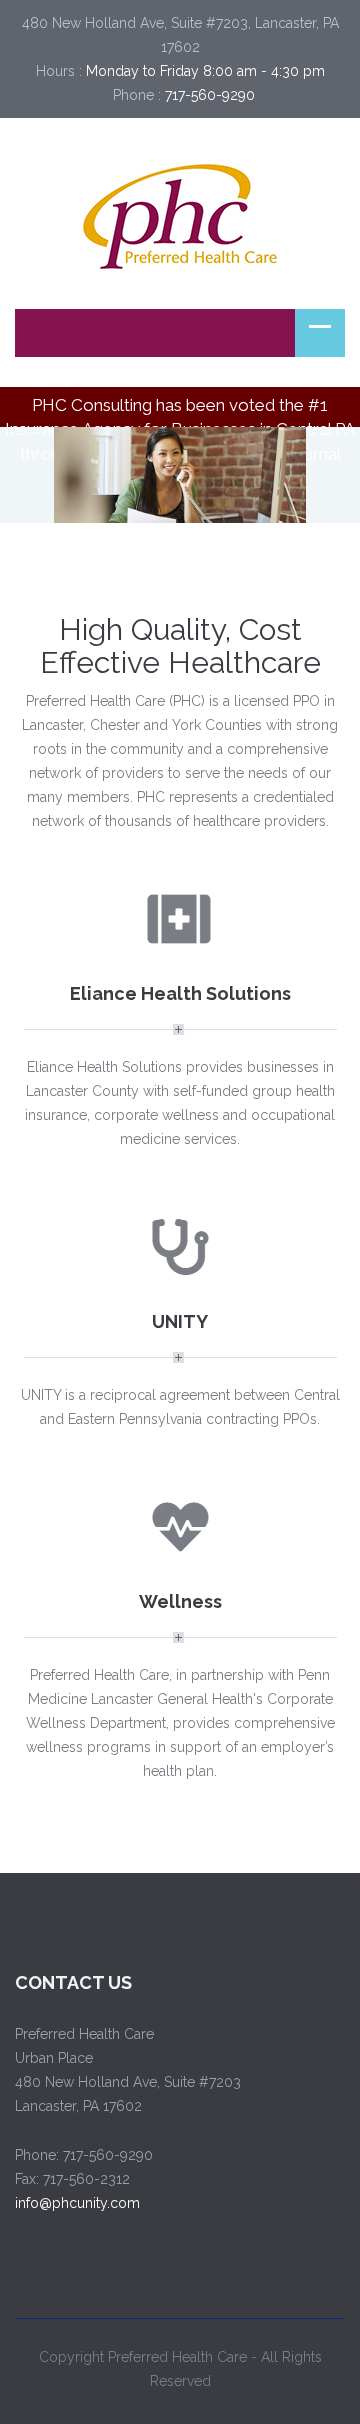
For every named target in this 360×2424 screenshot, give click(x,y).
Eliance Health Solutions (180, 993)
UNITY (180, 1321)
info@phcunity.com (77, 2203)
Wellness (180, 1601)
